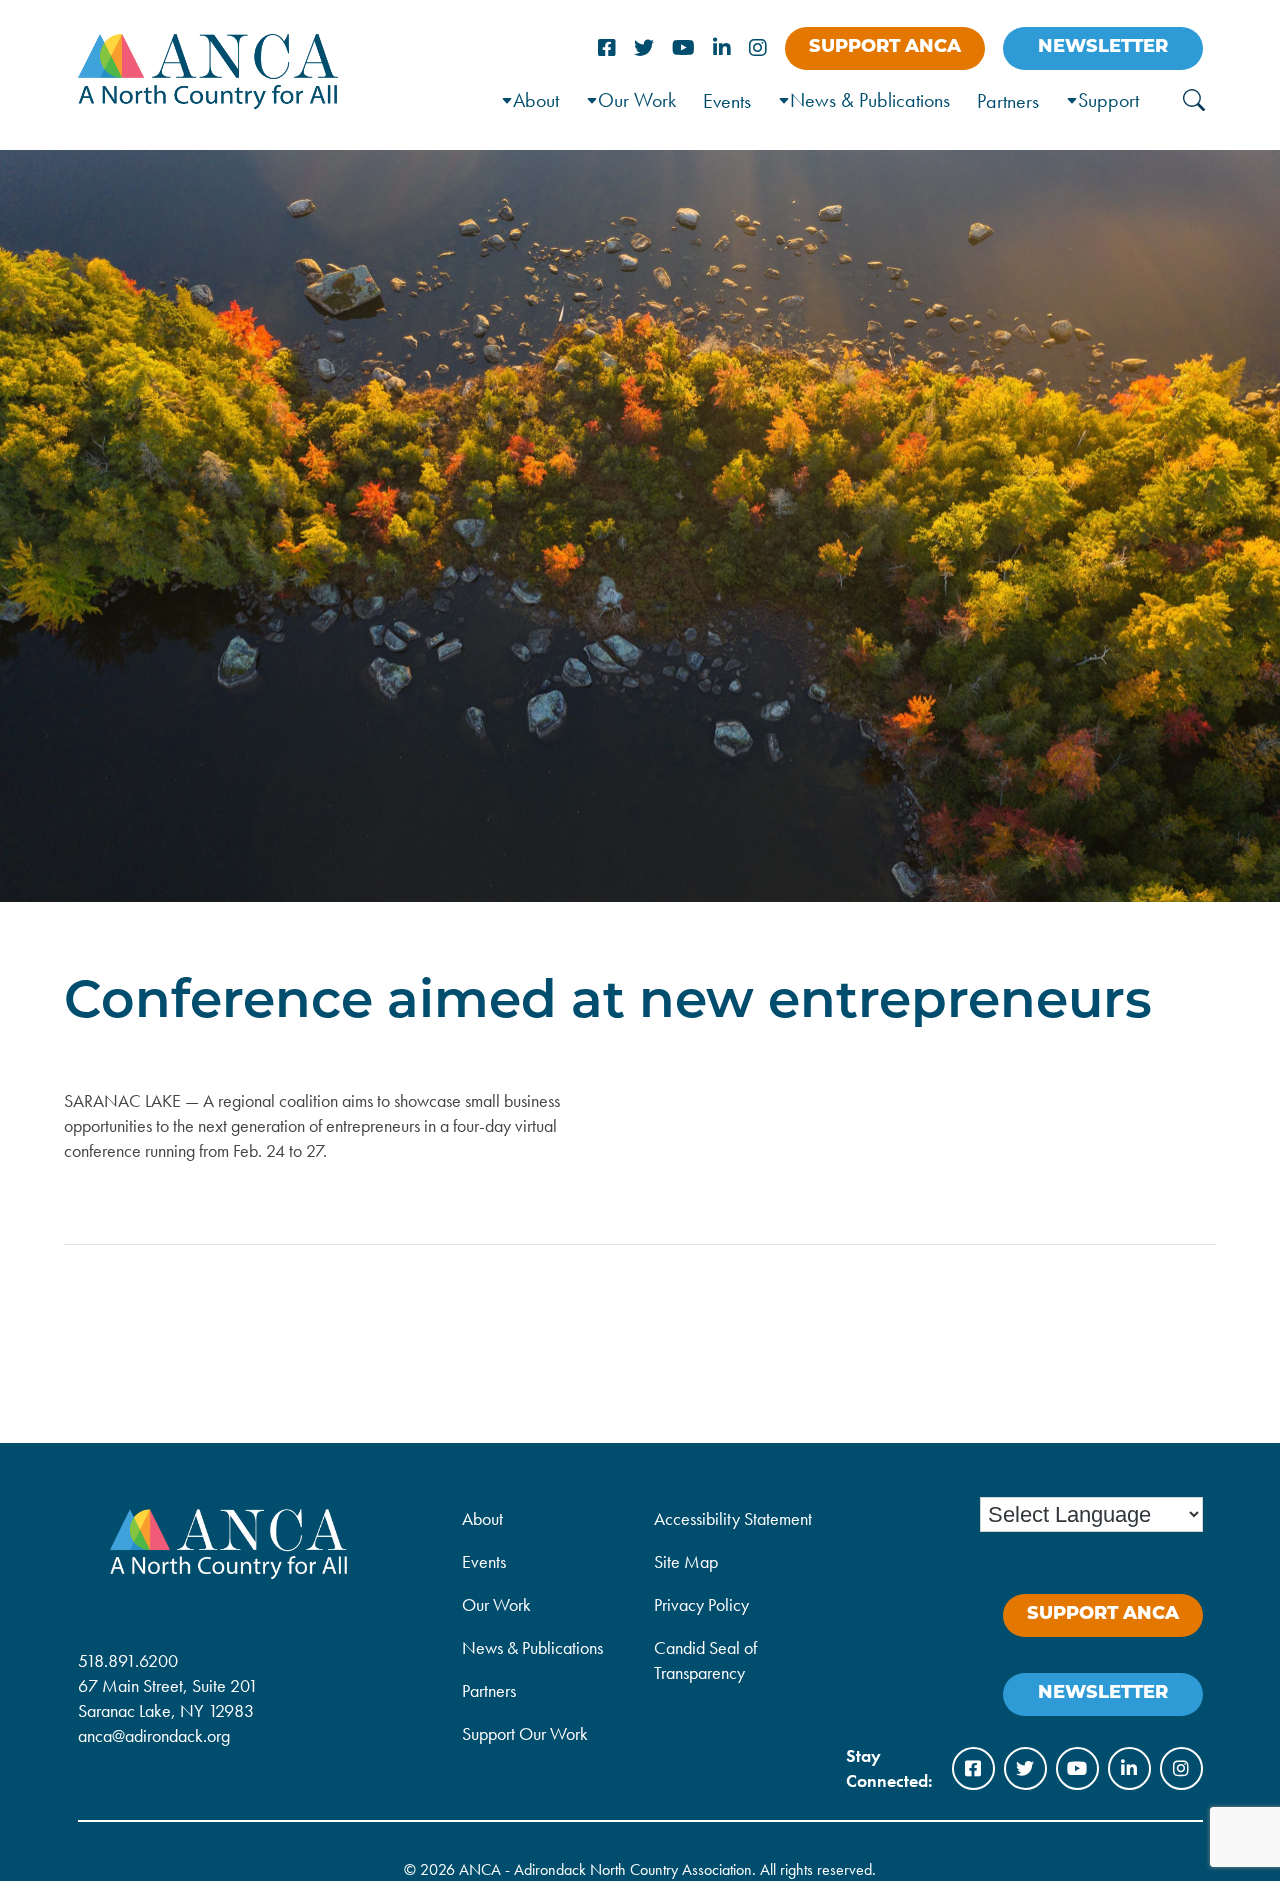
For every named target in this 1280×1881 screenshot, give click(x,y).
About (482, 1518)
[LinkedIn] (722, 48)
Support (1108, 100)
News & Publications (870, 100)
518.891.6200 (128, 1660)
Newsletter (1103, 48)
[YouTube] (683, 48)
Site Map (686, 1561)
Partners (1008, 101)
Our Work (637, 100)
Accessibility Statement (733, 1518)
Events (727, 101)
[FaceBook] (607, 48)
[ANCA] (208, 103)
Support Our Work (525, 1733)
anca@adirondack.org (154, 1735)
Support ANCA (885, 48)
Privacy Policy (701, 1604)
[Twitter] (644, 48)
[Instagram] (758, 48)
